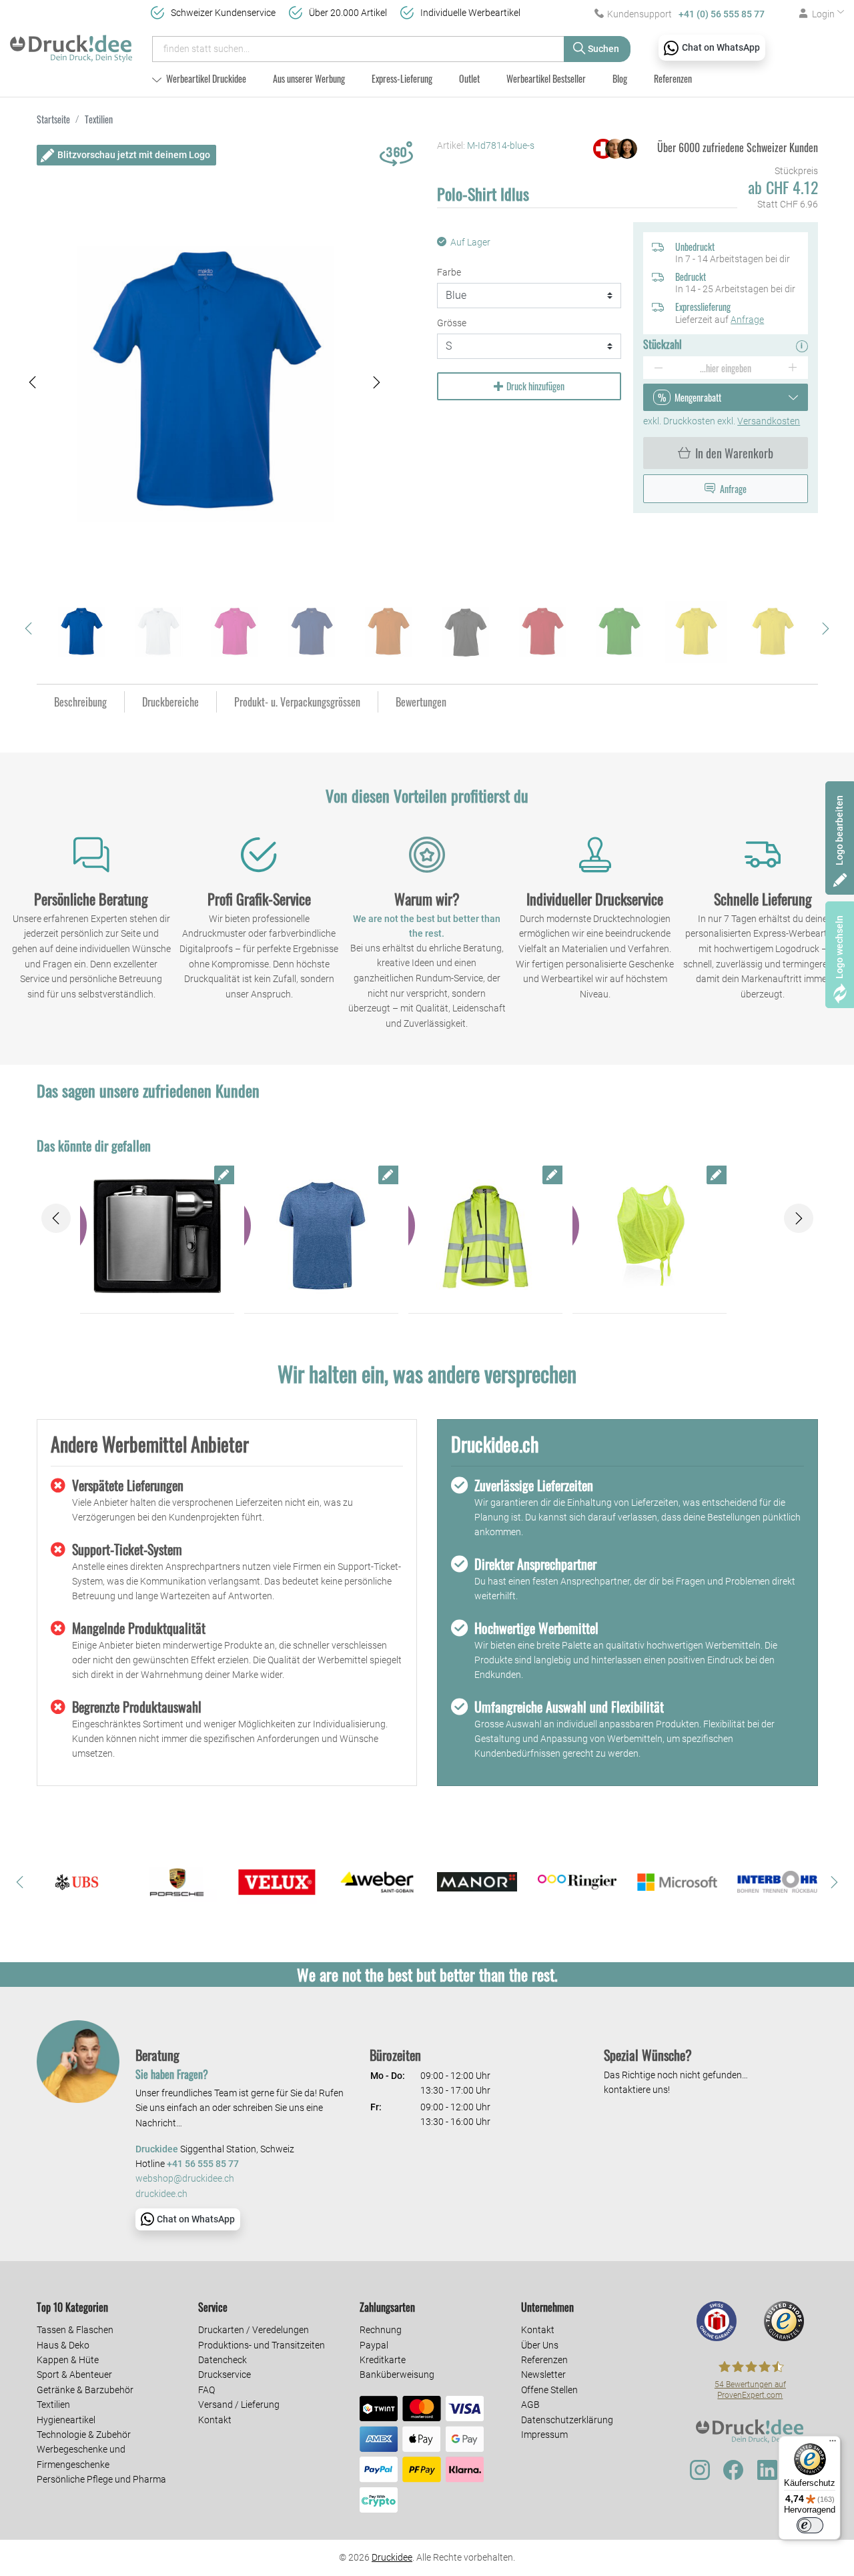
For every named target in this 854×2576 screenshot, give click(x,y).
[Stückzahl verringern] (658, 368)
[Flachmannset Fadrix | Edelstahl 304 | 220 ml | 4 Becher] (157, 1236)
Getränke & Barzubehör (85, 2390)
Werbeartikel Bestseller (546, 78)
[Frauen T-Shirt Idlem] (650, 1236)
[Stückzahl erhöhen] (793, 368)
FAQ (206, 2390)
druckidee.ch (161, 2194)
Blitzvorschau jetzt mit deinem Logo (134, 155)
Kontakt (215, 2420)
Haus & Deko (63, 2345)
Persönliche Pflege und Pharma (101, 2479)
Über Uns (540, 2345)
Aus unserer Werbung (309, 78)
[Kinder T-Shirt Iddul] (321, 1236)
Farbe (449, 272)
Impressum (544, 2435)
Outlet (469, 78)
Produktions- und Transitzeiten (262, 2345)
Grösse (452, 323)
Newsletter (543, 2375)
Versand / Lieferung (239, 2405)
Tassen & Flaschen (75, 2330)
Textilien (53, 2405)
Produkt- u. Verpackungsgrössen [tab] (297, 702)
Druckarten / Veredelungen (254, 2330)
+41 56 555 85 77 (203, 2164)
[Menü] (833, 2444)
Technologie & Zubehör (84, 2435)
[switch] (810, 2525)
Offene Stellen (549, 2390)
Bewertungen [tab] (421, 702)
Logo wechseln (839, 947)
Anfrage (747, 320)
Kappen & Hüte (68, 2360)
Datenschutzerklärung (567, 2420)
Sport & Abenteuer (74, 2375)
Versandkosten (769, 421)
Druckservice (225, 2375)
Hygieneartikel (66, 2420)
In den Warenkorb (734, 453)
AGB (530, 2405)
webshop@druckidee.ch (185, 2179)
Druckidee (392, 2557)
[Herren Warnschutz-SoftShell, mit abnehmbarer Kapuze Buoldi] (485, 1236)
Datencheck (223, 2360)
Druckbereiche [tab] (170, 702)
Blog (620, 78)
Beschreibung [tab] (80, 702)
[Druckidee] (71, 43)
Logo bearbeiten (839, 830)
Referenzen (673, 78)
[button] (33, 383)
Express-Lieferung (402, 78)
